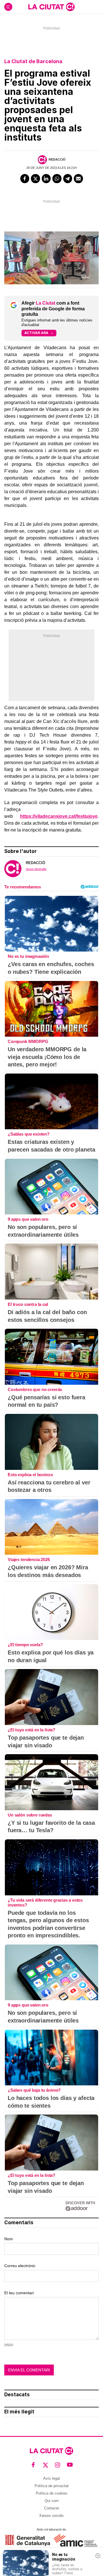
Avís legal (51, 2478)
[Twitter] (35, 179)
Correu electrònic (20, 2266)
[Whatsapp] (57, 179)
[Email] (78, 179)
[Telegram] (68, 179)
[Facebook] (25, 179)
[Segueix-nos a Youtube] (70, 2465)
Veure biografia (36, 869)
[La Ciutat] (51, 7)
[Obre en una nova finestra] (28, 2540)
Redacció (57, 159)
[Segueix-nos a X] (46, 2465)
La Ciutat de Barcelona (33, 61)
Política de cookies (52, 2493)
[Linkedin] (46, 179)
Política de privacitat (52, 2486)
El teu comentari (19, 2293)
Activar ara (36, 333)
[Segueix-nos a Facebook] (33, 2465)
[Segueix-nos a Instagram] (58, 2465)
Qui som (52, 2501)
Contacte (51, 2508)
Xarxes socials (51, 2516)
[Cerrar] (98, 2556)
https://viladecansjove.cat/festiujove (59, 816)
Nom (9, 2239)
